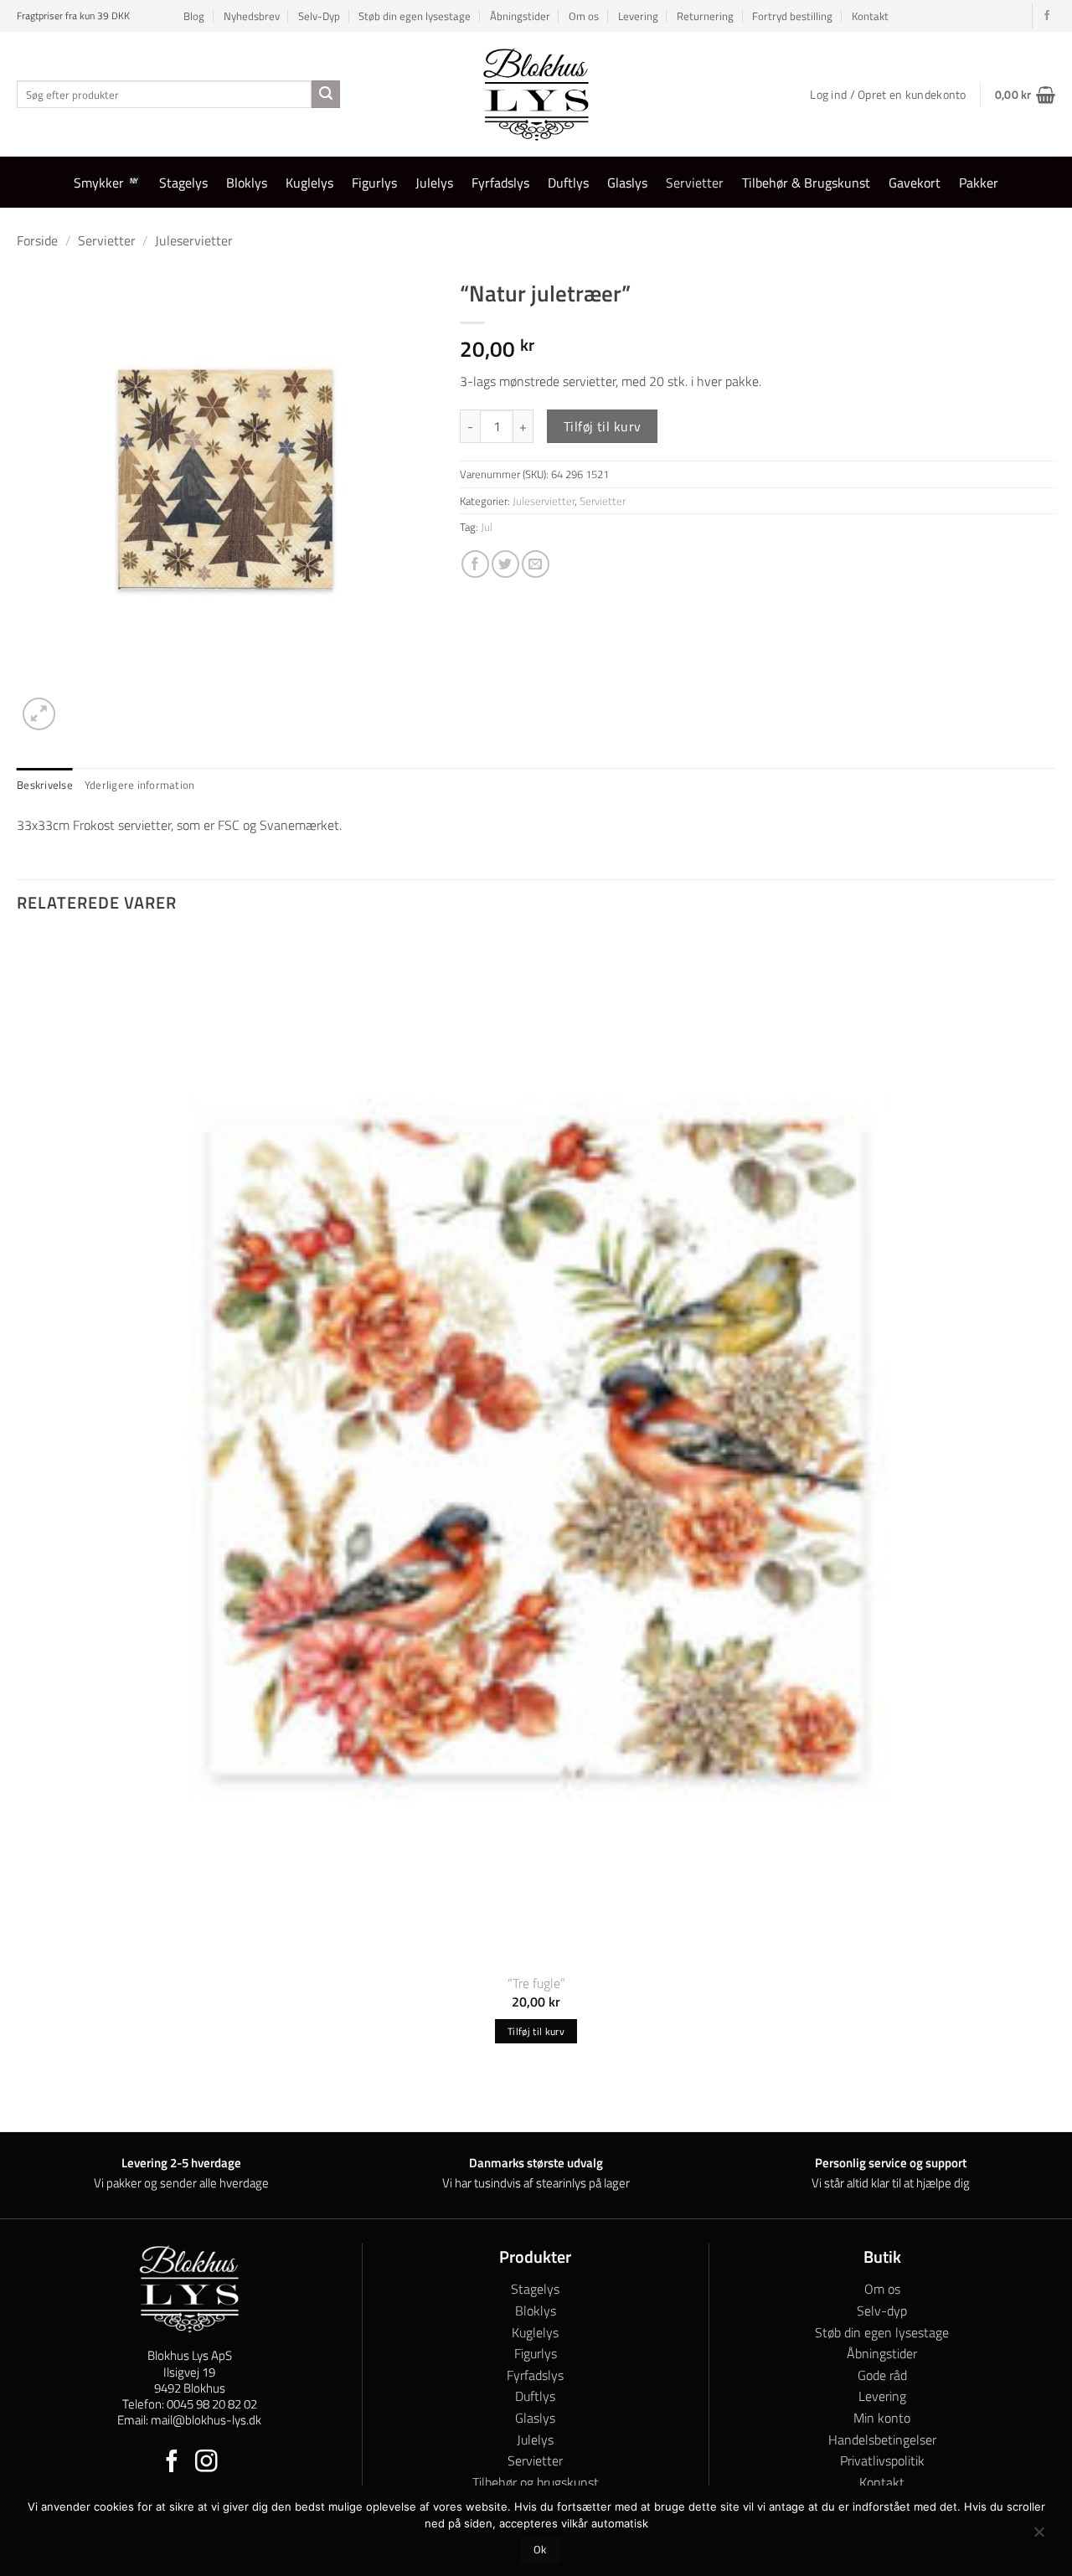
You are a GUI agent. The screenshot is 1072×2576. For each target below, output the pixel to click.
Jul (487, 527)
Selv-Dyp (319, 16)
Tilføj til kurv (603, 426)
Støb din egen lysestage (415, 16)
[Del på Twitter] (505, 564)
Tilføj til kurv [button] (536, 2031)
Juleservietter (194, 240)
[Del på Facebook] (475, 564)
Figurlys (374, 183)
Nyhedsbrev (252, 16)
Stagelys (183, 183)
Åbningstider (520, 16)
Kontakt (870, 16)
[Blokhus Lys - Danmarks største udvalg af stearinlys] (536, 94)
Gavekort (915, 183)
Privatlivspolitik (882, 2460)
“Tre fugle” (536, 1984)
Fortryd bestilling (792, 16)
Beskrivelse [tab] (45, 785)
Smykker (99, 183)
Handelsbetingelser (882, 2439)
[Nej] (1038, 2536)
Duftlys (568, 183)
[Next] (79, 705)
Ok (540, 2550)
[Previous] (25, 2102)
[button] (1025, 95)
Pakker (979, 183)
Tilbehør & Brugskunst (806, 183)
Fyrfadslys (500, 183)
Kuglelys (309, 183)
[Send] (326, 95)
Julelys (434, 183)
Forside (37, 240)
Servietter (695, 183)
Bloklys (247, 183)
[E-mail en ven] (536, 564)
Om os (584, 16)
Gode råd (882, 2375)
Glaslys (627, 183)
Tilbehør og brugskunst (536, 2482)
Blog (194, 16)
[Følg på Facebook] (1047, 16)
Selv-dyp (882, 2311)
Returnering (705, 16)
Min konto (882, 2418)
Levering (638, 16)
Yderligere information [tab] (140, 785)
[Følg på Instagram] (206, 2463)
